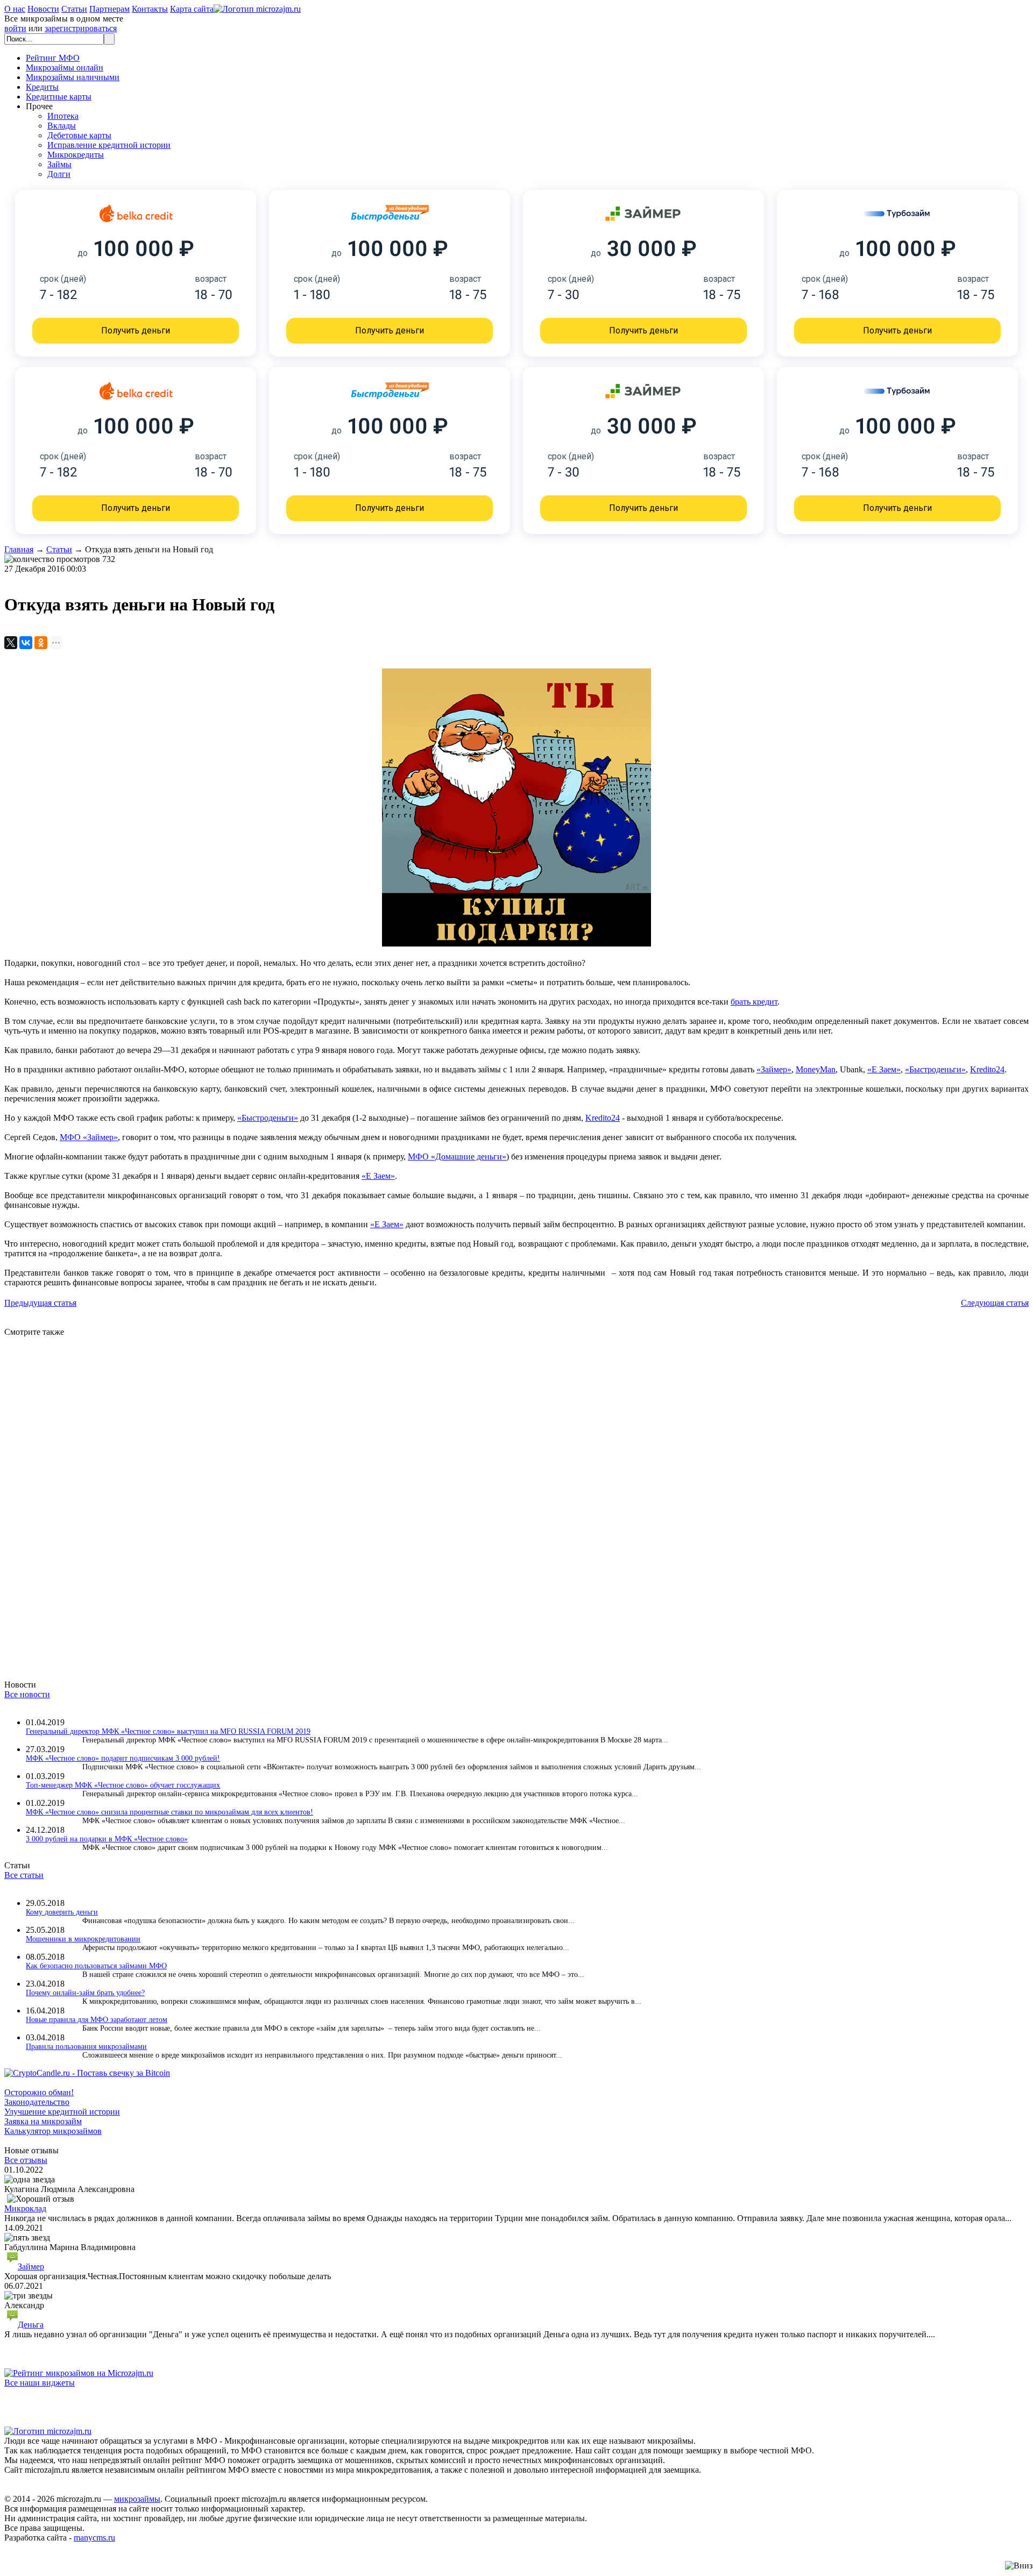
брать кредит (754, 1002)
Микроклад (25, 2208)
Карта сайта (192, 9)
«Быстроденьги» (935, 1069)
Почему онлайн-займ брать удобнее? (85, 1993)
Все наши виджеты (40, 2383)
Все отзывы (26, 2160)
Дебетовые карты (79, 135)
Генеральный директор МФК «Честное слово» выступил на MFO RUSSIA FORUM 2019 (168, 1731)
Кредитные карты (59, 97)
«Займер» (774, 1069)
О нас (15, 9)
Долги (59, 174)
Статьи (74, 9)
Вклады (62, 126)
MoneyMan (816, 1069)
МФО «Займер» (89, 1137)
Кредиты (42, 87)
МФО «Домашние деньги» (457, 1157)
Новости (43, 9)
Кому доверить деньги (62, 1912)
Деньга (31, 2325)
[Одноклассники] (41, 643)
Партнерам (109, 9)
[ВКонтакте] (26, 643)
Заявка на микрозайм (43, 2121)
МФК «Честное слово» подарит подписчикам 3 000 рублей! (123, 1758)
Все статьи (24, 1875)
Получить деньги (136, 330)
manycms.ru (94, 2538)
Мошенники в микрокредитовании (83, 1939)
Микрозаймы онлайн (65, 67)
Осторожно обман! (39, 2092)
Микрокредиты (76, 155)
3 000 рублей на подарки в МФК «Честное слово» (107, 1839)
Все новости (27, 1694)
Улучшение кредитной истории (62, 2112)
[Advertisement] (327, 1498)
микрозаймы (137, 2499)
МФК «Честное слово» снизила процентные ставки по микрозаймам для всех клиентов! (169, 1812)
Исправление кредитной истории (109, 145)
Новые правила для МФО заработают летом (97, 2020)
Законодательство (37, 2102)
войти (15, 28)
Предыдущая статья (40, 1303)
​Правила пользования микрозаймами (86, 2047)
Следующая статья (995, 1303)
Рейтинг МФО (53, 58)
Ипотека (63, 116)
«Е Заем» (884, 1069)
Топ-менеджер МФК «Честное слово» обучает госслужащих (123, 1785)
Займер (31, 2267)
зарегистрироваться (81, 28)
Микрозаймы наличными (73, 77)
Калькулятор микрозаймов (53, 2131)
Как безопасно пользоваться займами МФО (96, 1966)
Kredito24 (987, 1069)
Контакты (150, 9)
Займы (59, 164)
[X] (11, 643)
